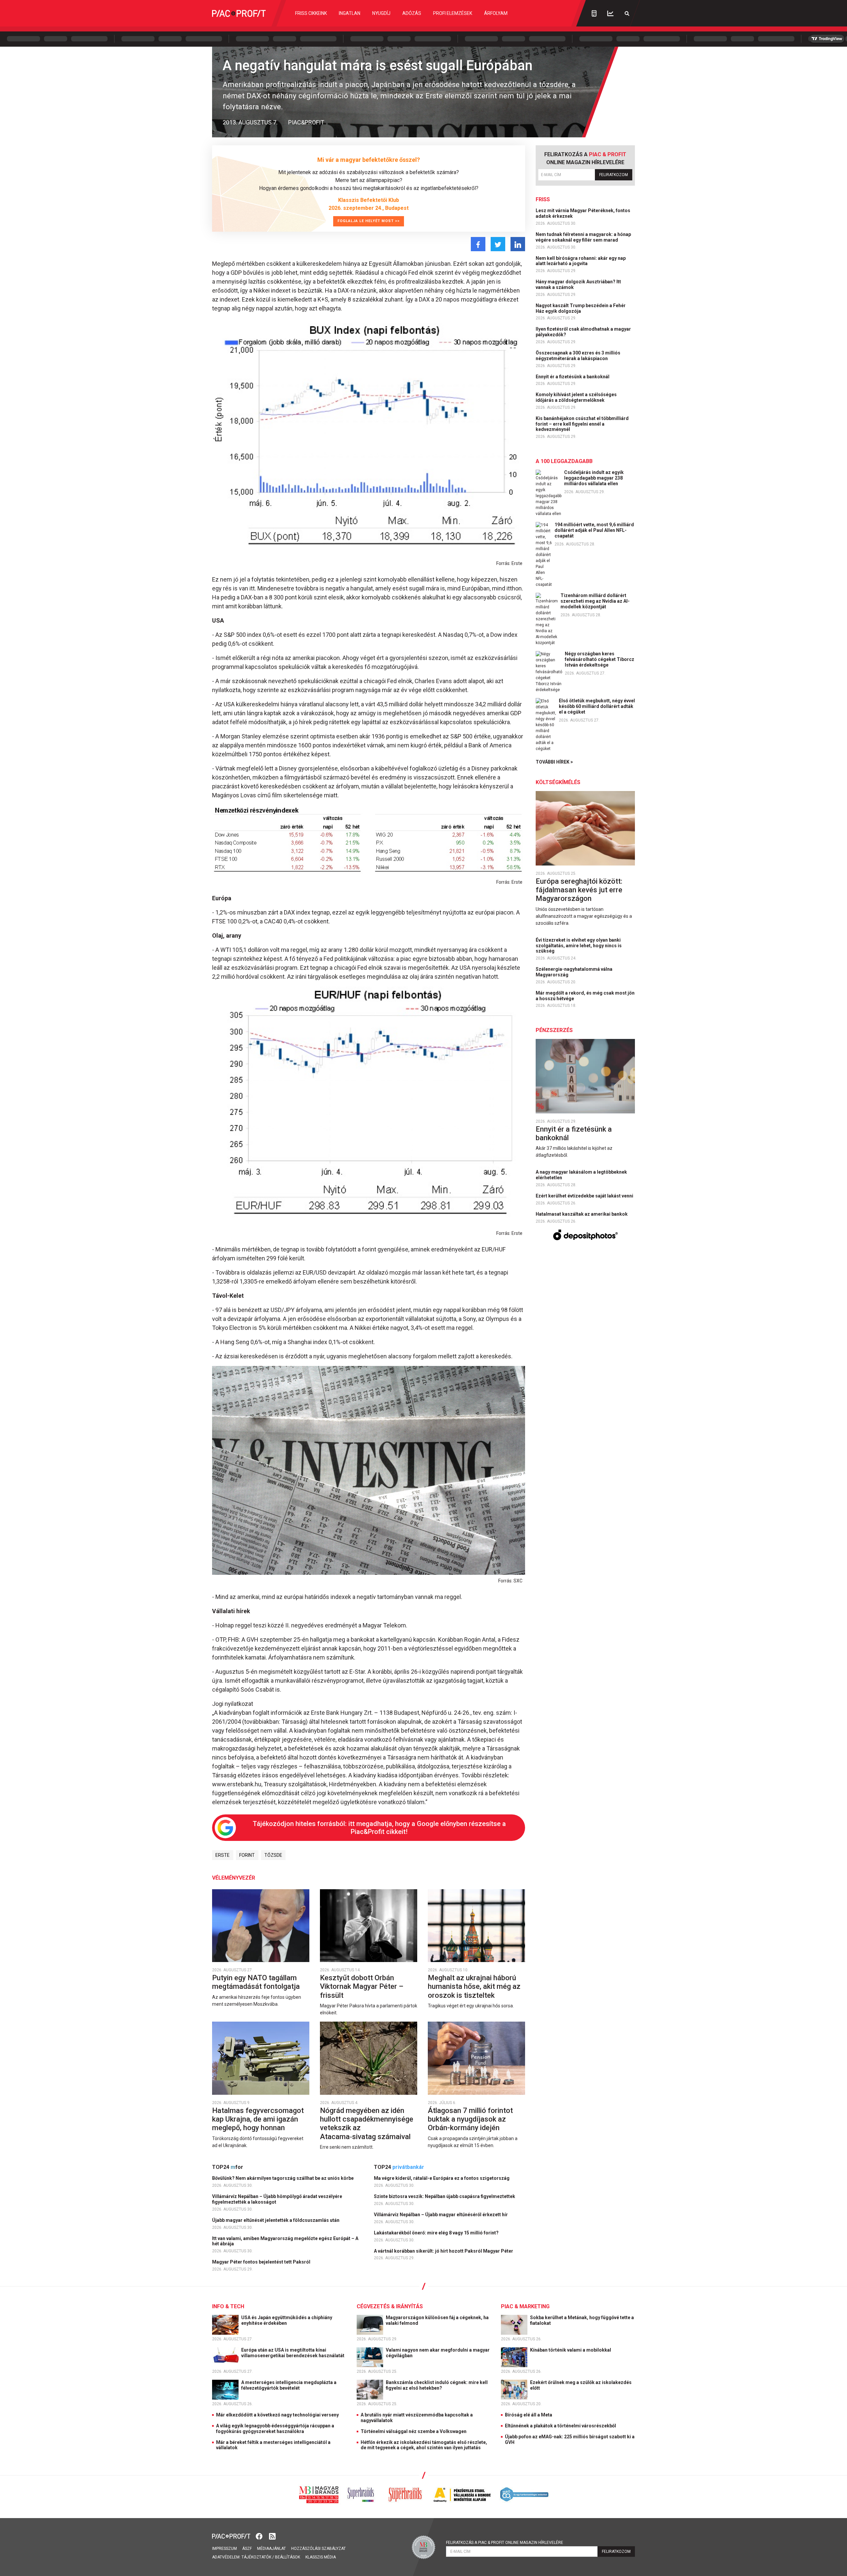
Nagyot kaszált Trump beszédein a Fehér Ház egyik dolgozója (581, 308)
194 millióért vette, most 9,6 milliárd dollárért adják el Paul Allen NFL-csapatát (594, 530)
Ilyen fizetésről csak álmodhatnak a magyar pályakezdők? (583, 332)
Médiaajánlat (271, 2549)
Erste (223, 1855)
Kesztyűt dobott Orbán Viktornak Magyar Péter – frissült (362, 1987)
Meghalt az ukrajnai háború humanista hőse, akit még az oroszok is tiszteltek (474, 1987)
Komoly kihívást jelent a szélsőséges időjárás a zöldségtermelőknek (576, 397)
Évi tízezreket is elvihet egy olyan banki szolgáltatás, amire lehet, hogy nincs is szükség (579, 946)
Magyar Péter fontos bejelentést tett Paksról (262, 2262)
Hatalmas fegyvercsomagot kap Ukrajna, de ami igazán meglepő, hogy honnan (258, 2119)
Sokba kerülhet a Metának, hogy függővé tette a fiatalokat (582, 2320)
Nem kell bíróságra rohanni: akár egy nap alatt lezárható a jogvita (581, 261)
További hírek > (554, 762)
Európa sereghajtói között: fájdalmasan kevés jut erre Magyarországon (579, 890)
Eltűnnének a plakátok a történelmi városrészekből (560, 2426)
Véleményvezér (234, 1878)
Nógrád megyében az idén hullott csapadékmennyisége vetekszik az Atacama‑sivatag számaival (367, 2124)
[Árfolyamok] (610, 13)
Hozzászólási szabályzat (318, 2549)
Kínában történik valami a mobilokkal (571, 2350)
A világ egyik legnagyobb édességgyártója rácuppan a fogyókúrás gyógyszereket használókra (275, 2429)
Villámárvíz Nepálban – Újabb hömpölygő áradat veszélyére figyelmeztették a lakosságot (277, 2199)
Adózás (412, 13)
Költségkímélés (558, 782)
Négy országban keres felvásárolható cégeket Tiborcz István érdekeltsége (600, 659)
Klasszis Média (321, 2557)
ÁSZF (247, 2549)
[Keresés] (627, 13)
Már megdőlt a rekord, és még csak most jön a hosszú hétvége (585, 996)
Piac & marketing (525, 2306)
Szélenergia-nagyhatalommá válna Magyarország (574, 972)
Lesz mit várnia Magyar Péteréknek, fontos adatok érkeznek (583, 213)
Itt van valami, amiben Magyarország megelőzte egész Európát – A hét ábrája (285, 2241)
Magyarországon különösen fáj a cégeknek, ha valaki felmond (437, 2320)
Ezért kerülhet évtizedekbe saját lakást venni (585, 1196)
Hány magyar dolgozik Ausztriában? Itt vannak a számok (578, 284)
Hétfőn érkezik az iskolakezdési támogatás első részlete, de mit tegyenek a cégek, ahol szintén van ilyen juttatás (424, 2445)
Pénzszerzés (554, 1030)
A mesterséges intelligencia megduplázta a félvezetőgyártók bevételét (289, 2385)
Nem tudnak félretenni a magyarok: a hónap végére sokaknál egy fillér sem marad (583, 237)
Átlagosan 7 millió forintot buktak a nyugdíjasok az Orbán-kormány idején (470, 2119)
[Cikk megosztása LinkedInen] (518, 244)
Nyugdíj (381, 13)
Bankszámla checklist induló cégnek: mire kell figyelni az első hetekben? (437, 2385)
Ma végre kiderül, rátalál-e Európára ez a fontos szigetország (442, 2178)
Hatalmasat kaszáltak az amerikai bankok (582, 1214)
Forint (247, 1855)
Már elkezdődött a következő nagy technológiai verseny (277, 2415)
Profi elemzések (453, 13)
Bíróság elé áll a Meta (529, 2415)
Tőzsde (273, 1855)
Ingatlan (350, 13)
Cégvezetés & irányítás (390, 2306)
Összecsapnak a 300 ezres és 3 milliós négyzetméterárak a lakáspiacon (578, 356)
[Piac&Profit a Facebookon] (260, 2536)
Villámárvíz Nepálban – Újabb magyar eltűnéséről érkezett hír (441, 2215)
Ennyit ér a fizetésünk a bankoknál (573, 377)
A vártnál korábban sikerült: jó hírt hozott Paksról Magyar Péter (444, 2251)
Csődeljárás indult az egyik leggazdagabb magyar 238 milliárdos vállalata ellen (594, 478)
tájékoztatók (256, 2557)
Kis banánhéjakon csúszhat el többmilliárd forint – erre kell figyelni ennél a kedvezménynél (582, 424)
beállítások (288, 2557)
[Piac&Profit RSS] (272, 2536)
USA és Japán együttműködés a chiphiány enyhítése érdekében (287, 2320)
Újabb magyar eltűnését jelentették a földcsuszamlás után (276, 2220)
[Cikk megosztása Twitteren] (498, 244)
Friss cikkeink (311, 13)
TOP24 (228, 2167)
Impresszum (224, 2549)
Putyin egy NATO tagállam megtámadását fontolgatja (257, 1982)
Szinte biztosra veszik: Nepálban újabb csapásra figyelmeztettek (445, 2196)
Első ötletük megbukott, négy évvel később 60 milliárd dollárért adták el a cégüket (597, 706)
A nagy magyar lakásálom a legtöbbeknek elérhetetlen (581, 1175)
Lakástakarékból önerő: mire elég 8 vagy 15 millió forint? (437, 2233)
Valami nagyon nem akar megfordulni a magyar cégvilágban (438, 2353)
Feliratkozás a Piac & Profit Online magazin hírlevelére (505, 2543)
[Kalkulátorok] (594, 13)
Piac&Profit (306, 122)
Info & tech (228, 2306)
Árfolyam (496, 13)
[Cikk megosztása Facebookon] (478, 244)
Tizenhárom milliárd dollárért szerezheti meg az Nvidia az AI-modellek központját (595, 601)
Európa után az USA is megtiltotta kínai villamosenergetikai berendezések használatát (293, 2353)
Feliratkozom (614, 175)
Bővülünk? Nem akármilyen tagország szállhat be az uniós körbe (283, 2178)
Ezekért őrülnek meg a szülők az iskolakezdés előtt (581, 2385)
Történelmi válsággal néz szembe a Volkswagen (414, 2431)
